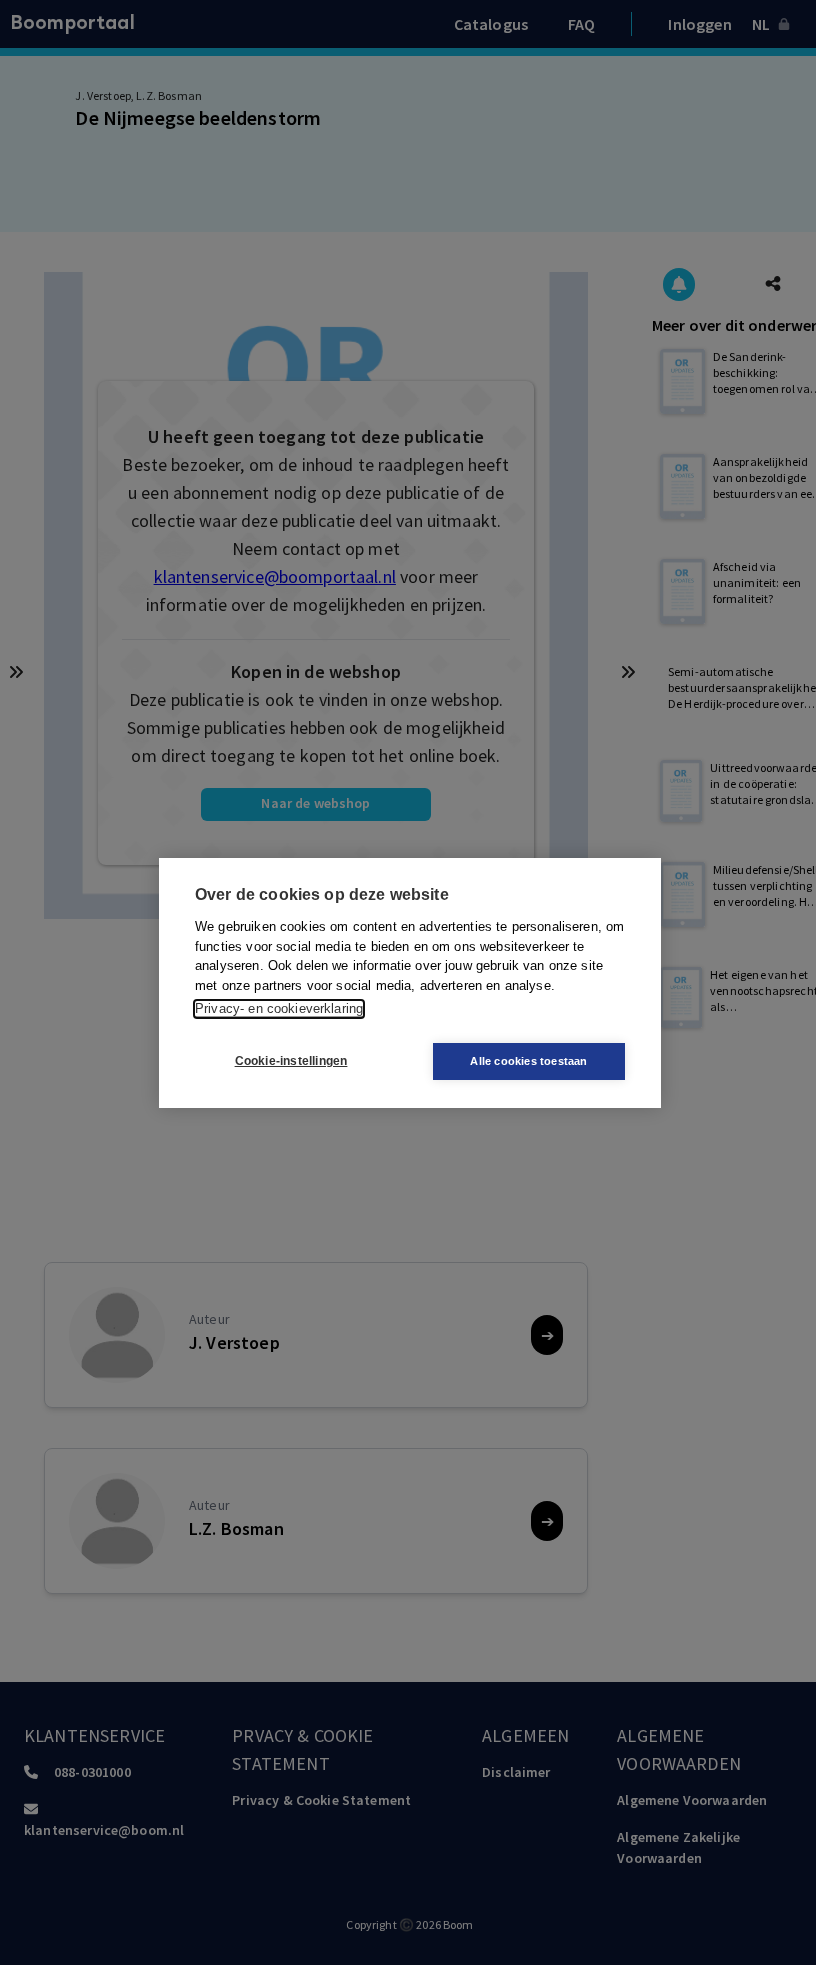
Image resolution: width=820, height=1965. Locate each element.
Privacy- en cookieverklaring (279, 1008)
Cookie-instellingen (291, 1061)
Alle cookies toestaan (528, 1061)
